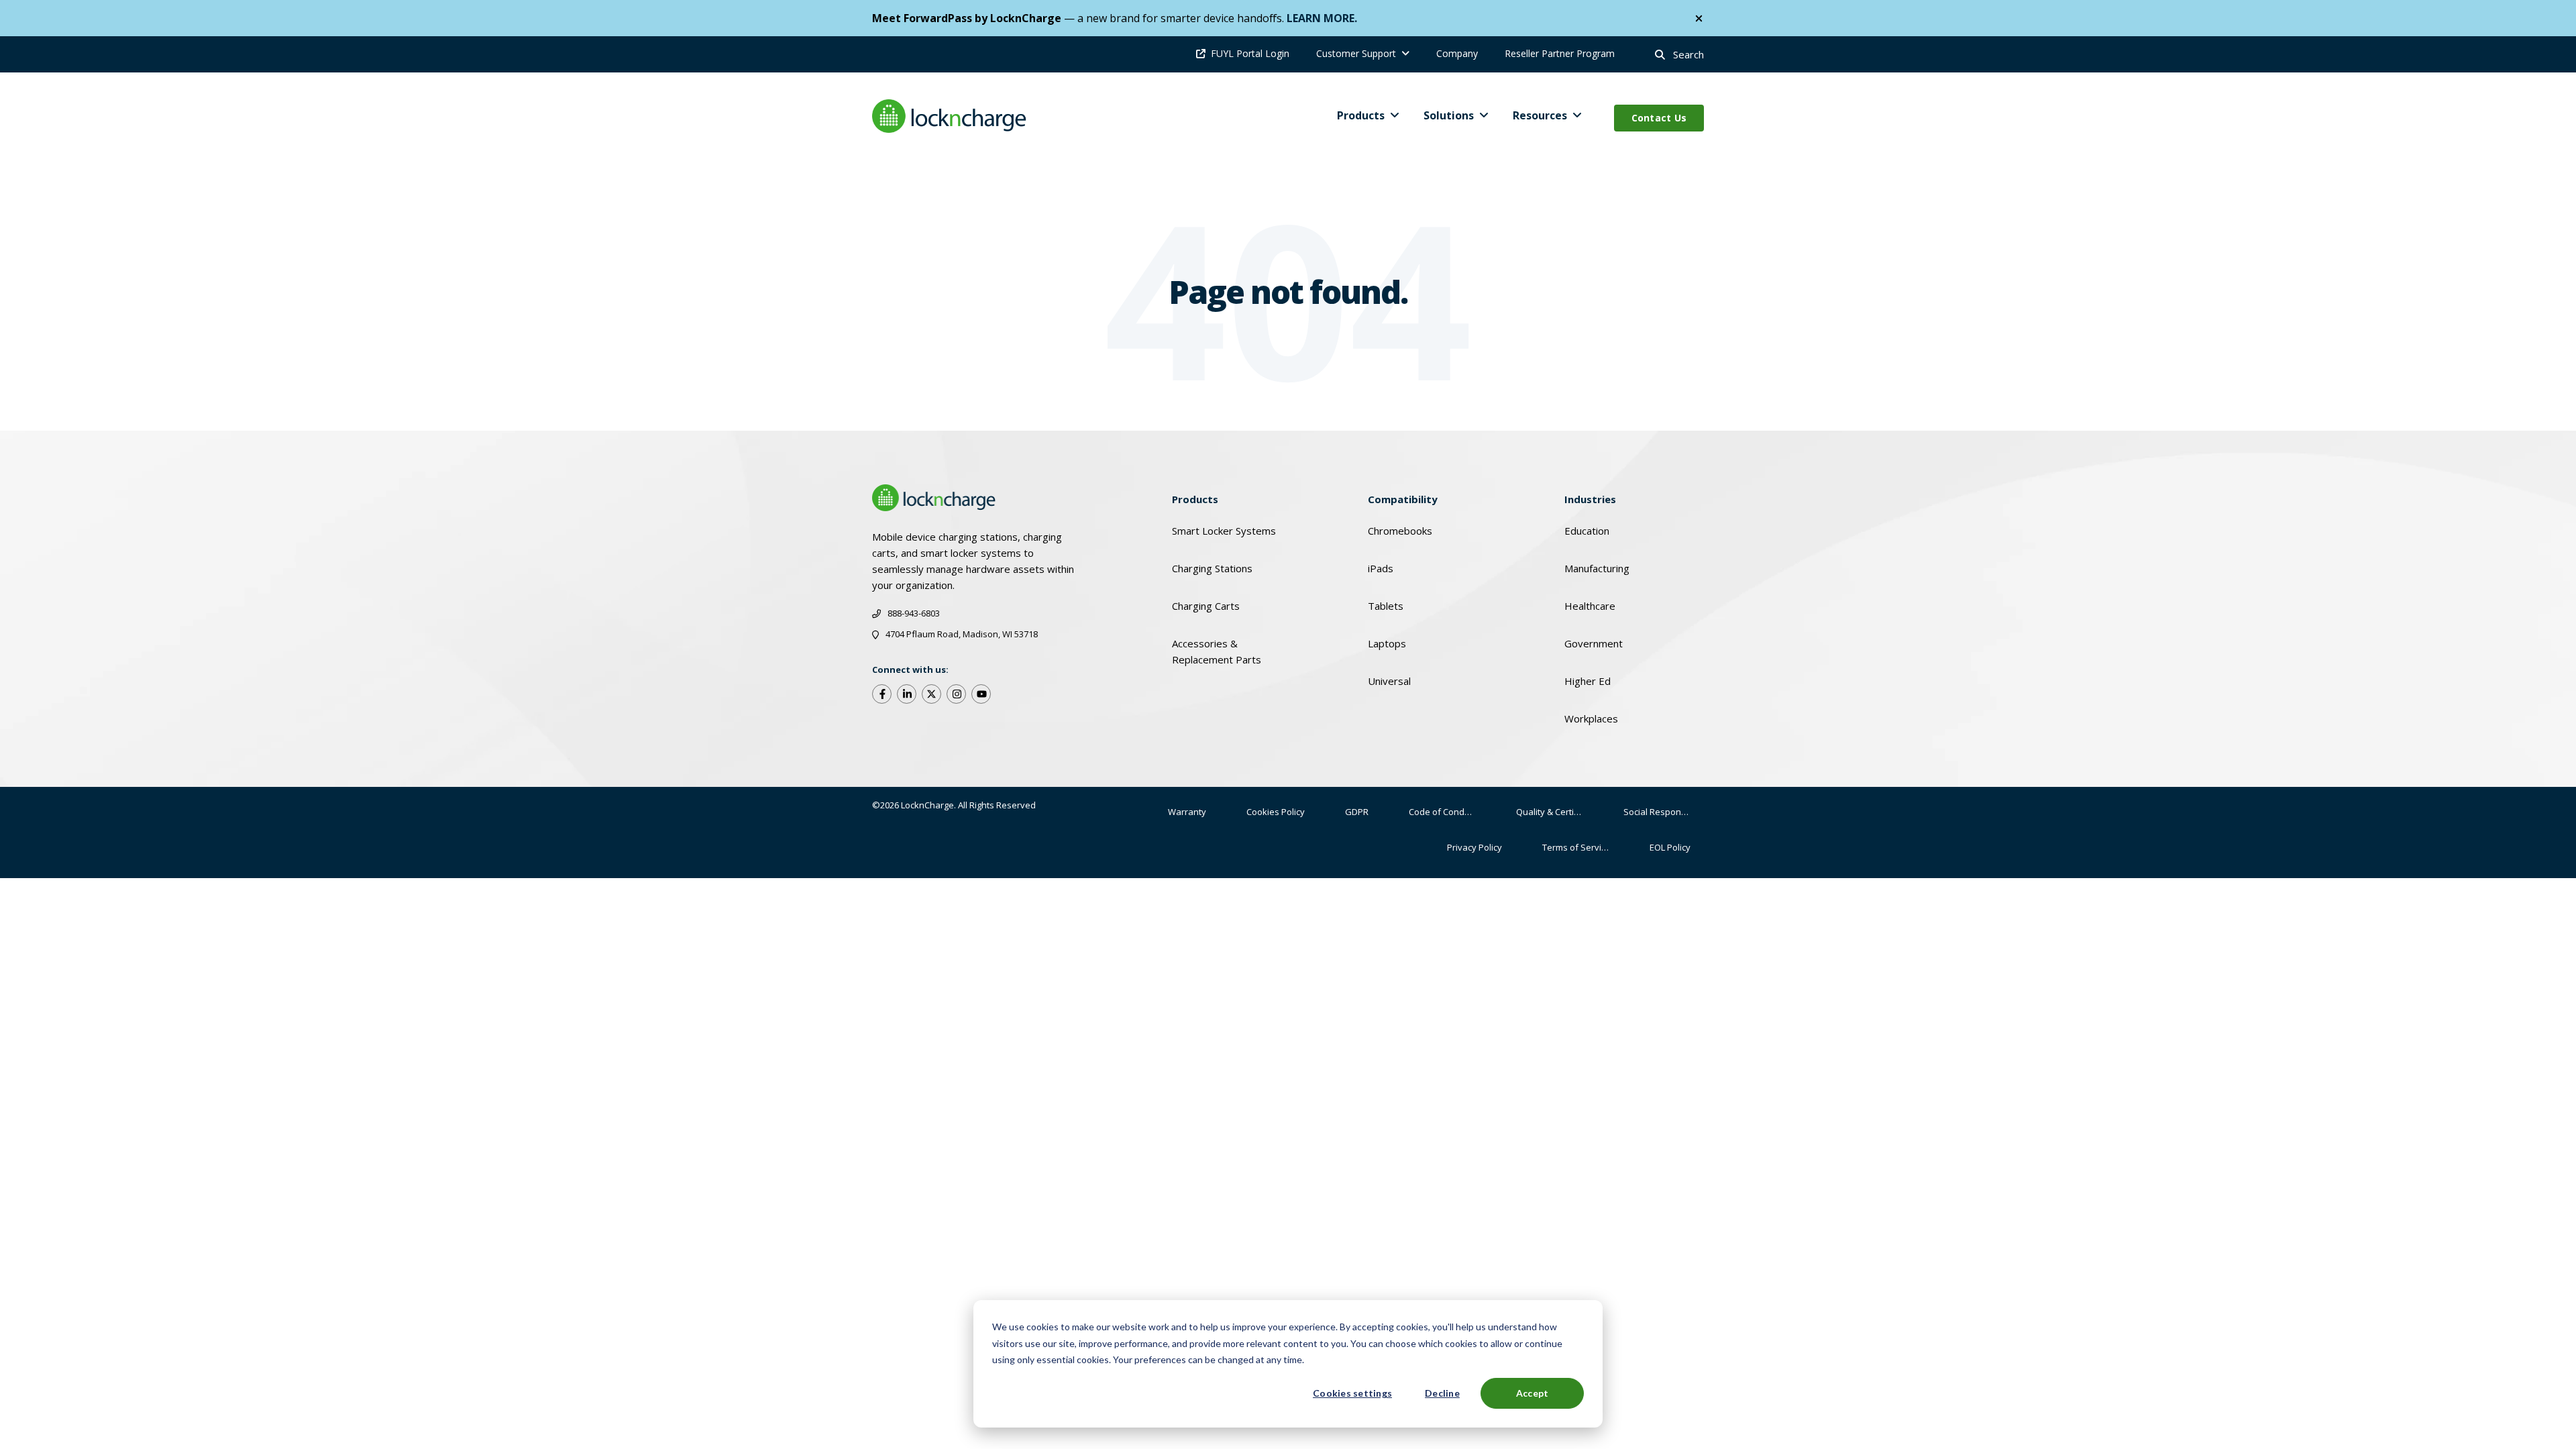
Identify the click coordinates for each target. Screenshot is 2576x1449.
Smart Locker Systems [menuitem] (1224, 531)
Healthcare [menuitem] (1590, 606)
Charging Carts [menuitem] (1206, 606)
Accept (1533, 1393)
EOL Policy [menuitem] (1670, 847)
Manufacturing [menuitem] (1597, 568)
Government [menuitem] (1594, 643)
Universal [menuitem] (1389, 681)
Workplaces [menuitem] (1591, 718)
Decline (1442, 1393)
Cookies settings (1352, 1393)
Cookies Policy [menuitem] (1276, 812)
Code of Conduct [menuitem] (1443, 812)
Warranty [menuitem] (1187, 812)
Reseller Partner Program (1560, 53)
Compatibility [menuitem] (1403, 499)
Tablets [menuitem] (1386, 606)
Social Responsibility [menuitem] (1664, 812)
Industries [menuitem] (1590, 499)
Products (1361, 115)
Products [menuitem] (1195, 499)
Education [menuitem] (1587, 531)
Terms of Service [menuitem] (1576, 847)
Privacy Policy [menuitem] (1474, 847)
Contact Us (1659, 118)
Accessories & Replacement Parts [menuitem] (1217, 651)
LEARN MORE (1321, 18)
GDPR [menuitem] (1357, 812)
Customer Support (1356, 53)
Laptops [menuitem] (1387, 643)
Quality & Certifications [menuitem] (1556, 812)
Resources (1540, 115)
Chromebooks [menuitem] (1400, 531)
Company (1457, 53)
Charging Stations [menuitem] (1212, 568)
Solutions (1449, 115)
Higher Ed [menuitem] (1588, 681)
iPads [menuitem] (1381, 568)
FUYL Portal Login (1250, 53)
